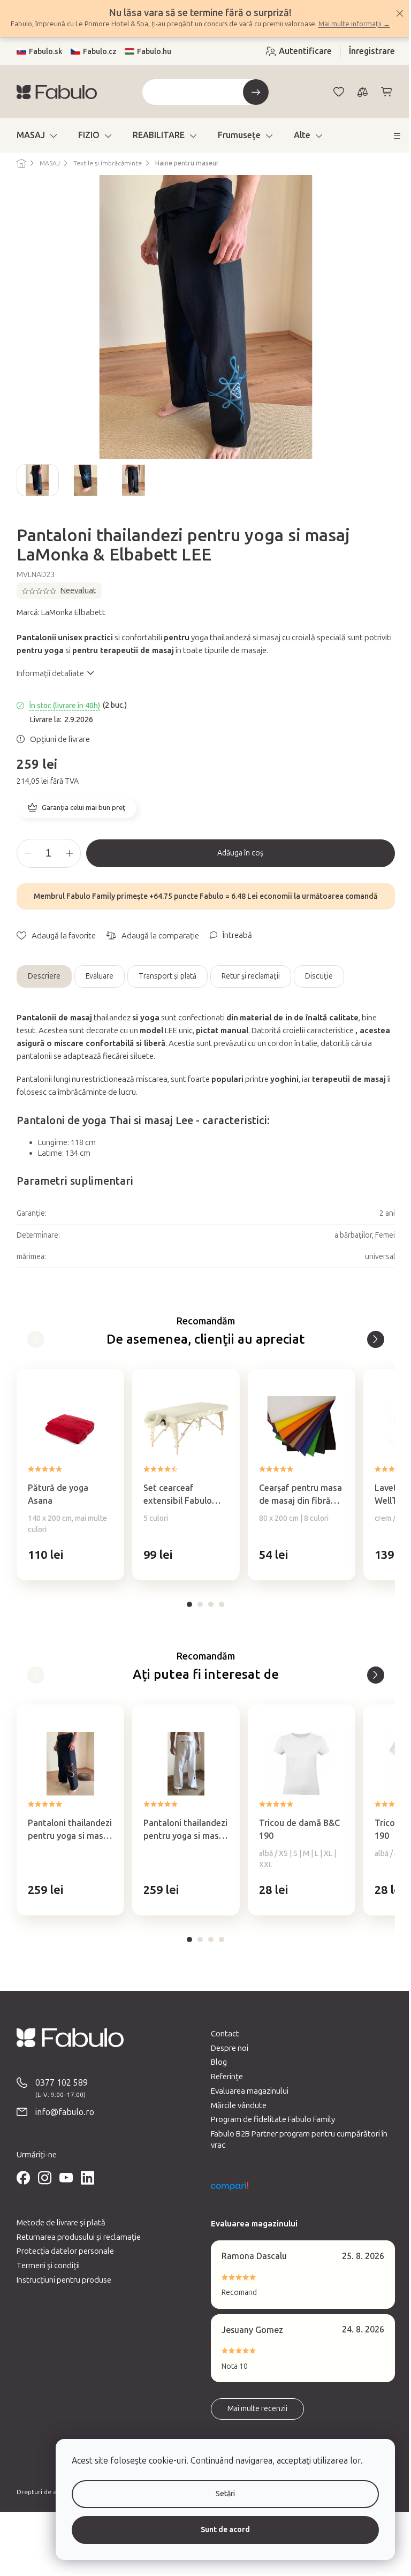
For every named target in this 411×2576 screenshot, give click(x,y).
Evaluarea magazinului (246, 2101)
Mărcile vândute (235, 2116)
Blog (215, 2073)
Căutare (252, 103)
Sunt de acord (217, 2530)
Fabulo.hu (150, 62)
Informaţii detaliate (46, 684)
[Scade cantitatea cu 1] (24, 863)
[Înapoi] (32, 1350)
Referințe (223, 2087)
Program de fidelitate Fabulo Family (269, 2130)
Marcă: (57, 623)
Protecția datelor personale (61, 2262)
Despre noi (226, 2058)
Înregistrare (368, 62)
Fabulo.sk (41, 62)
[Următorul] (371, 1350)
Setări (217, 2494)
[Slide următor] (382, 491)
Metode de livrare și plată (57, 2233)
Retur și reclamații (246, 987)
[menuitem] (32, 146)
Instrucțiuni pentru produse (60, 2290)
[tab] (186, 1615)
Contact (221, 2044)
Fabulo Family (87, 907)
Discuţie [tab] (315, 987)
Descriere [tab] (40, 987)
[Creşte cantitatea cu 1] (65, 863)
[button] (66, 1565)
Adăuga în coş (237, 863)
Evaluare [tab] (95, 987)
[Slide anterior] (21, 491)
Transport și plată (163, 987)
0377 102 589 (57, 2093)
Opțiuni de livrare (56, 749)
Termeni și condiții (44, 2276)
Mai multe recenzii (254, 2419)
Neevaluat (74, 601)
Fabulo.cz (96, 62)
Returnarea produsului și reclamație (74, 2247)
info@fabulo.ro (60, 2122)
